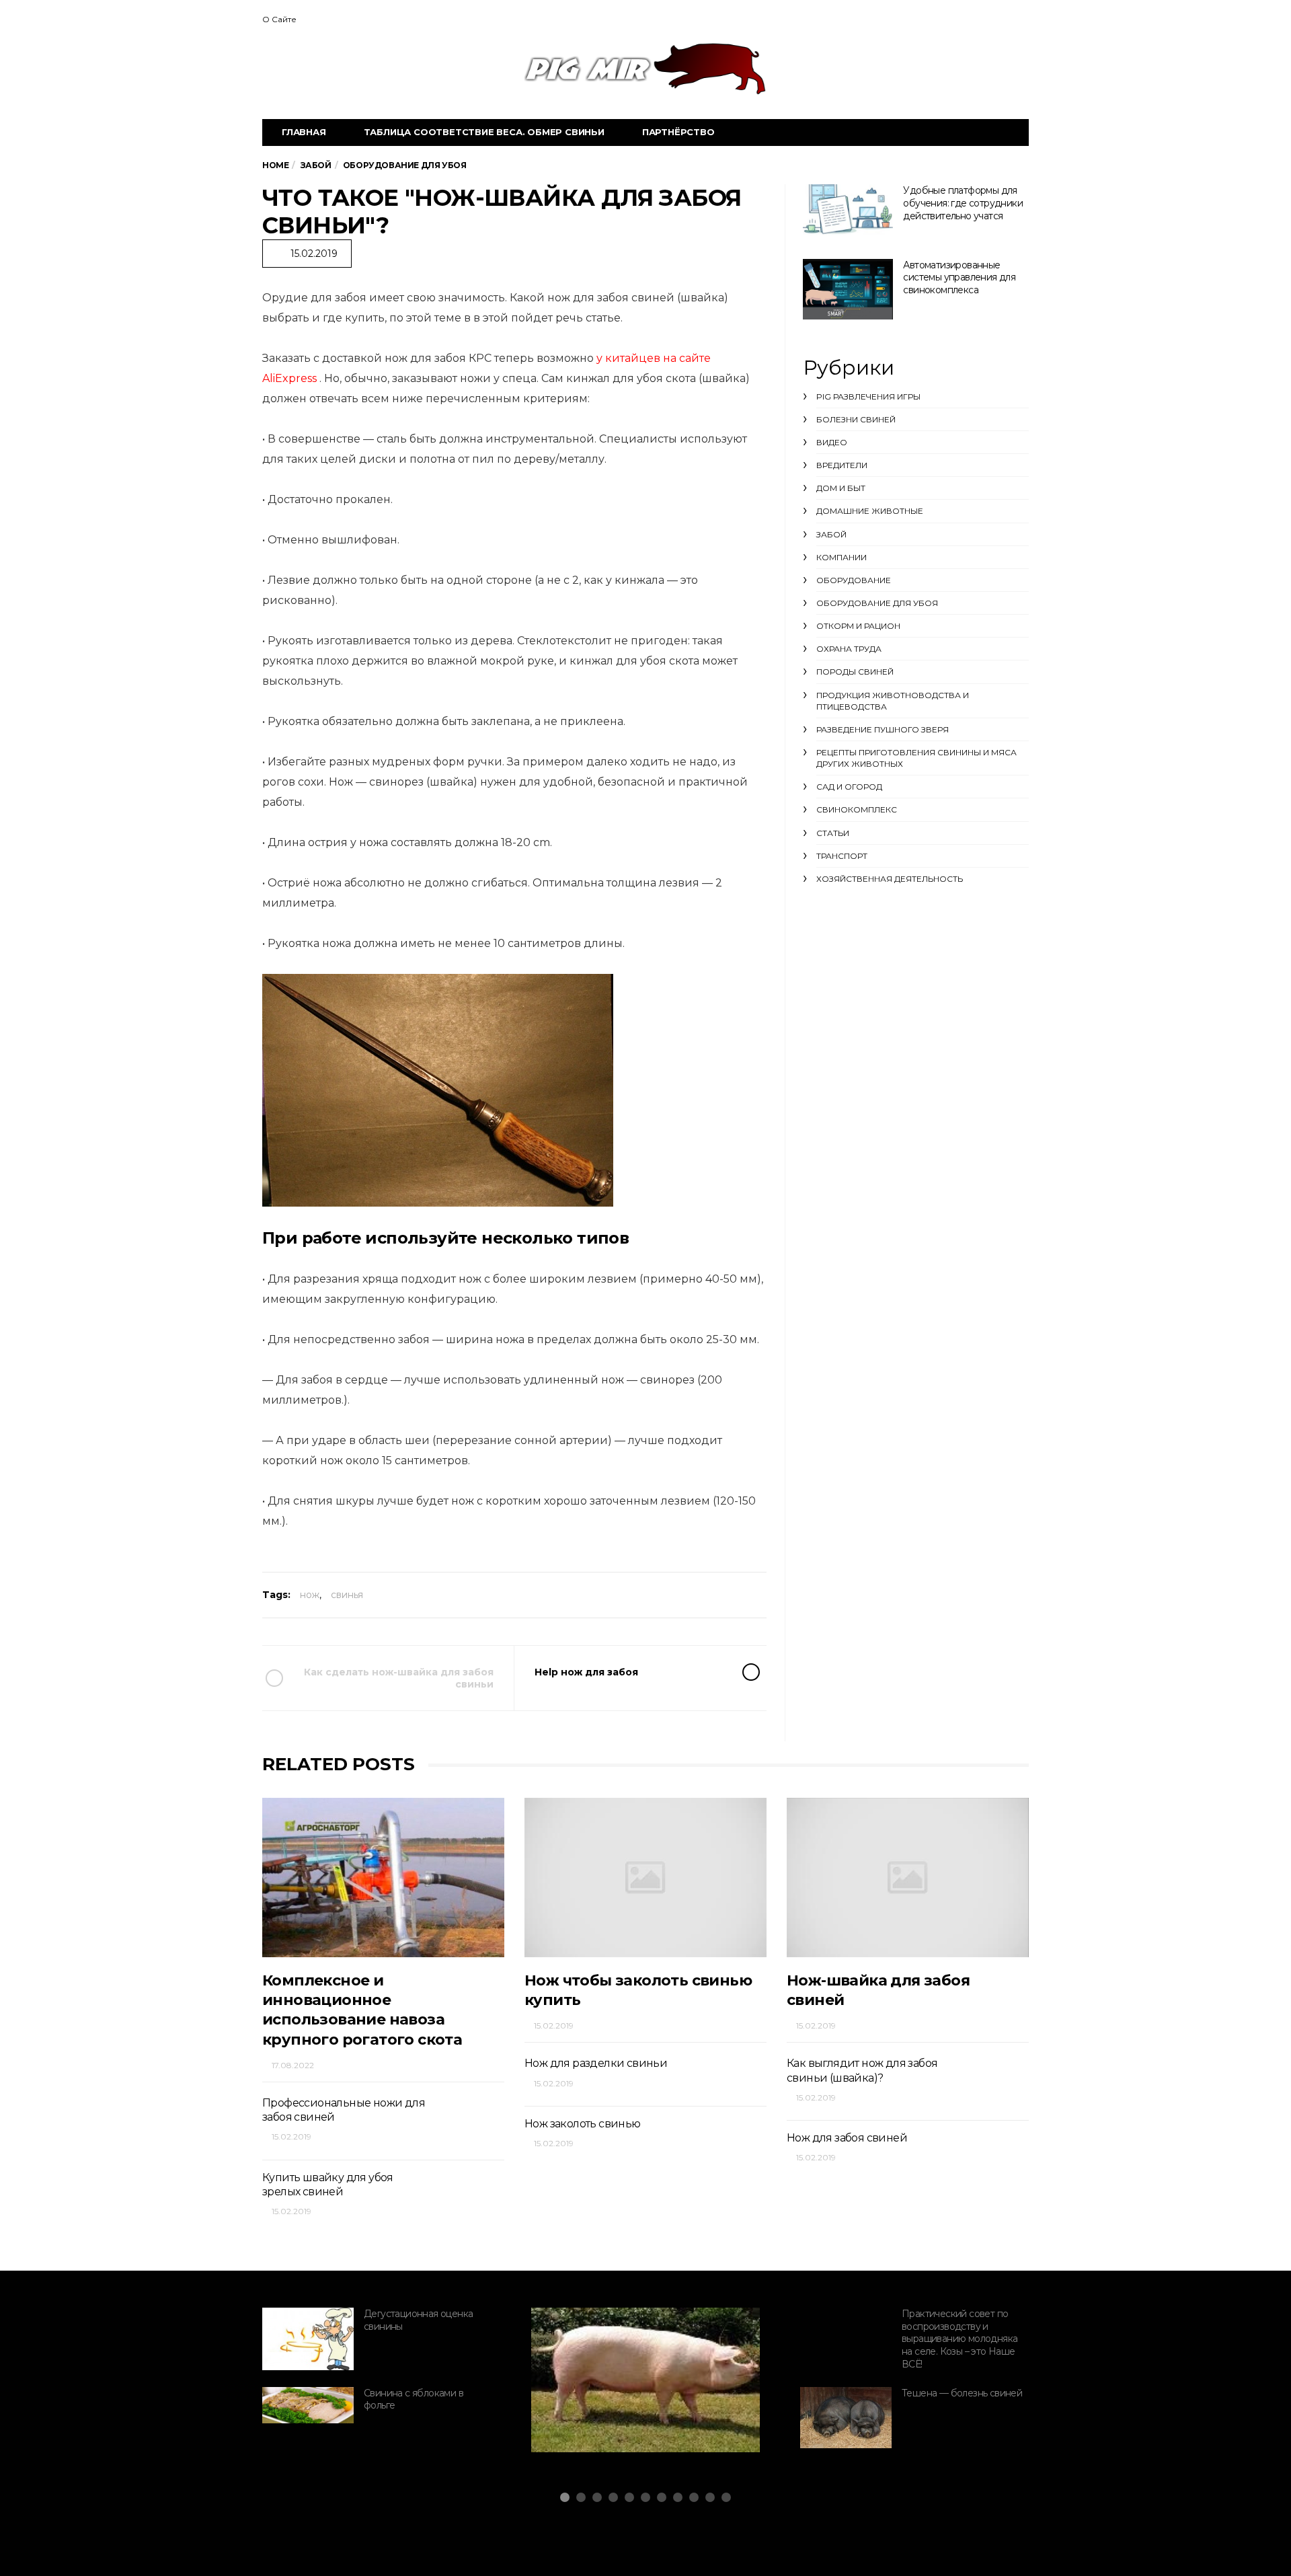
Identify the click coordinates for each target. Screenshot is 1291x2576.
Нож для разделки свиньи (596, 2063)
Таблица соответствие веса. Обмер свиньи (484, 132)
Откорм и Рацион (858, 626)
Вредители (842, 465)
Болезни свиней (856, 419)
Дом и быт (841, 488)
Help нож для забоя (586, 1672)
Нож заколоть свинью (583, 2124)
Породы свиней (855, 672)
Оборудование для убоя (877, 603)
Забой (831, 534)
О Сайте (279, 19)
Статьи (833, 833)
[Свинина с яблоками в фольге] (308, 2405)
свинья (347, 1595)
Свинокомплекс (857, 809)
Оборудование (854, 580)
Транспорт (842, 856)
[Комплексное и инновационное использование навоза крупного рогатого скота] (383, 1878)
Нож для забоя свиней (847, 2138)
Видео (832, 442)
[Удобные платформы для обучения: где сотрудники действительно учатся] (848, 210)
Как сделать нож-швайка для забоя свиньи (399, 1678)
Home (275, 165)
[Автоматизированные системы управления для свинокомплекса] (848, 289)
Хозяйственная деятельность (890, 879)
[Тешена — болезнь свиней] (846, 2418)
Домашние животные (870, 511)
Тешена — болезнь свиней (962, 2393)
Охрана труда (849, 649)
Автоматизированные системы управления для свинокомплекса (959, 277)
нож (310, 1595)
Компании (842, 557)
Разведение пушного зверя (883, 729)
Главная (304, 132)
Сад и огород (849, 787)
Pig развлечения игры (868, 396)
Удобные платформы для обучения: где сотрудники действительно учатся (963, 203)
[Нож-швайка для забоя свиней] (908, 1878)
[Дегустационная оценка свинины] (308, 2339)
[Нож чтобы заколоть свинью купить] (645, 1878)
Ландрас (585, 2413)
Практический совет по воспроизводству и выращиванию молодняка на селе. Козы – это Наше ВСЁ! (960, 2339)
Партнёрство (678, 132)
